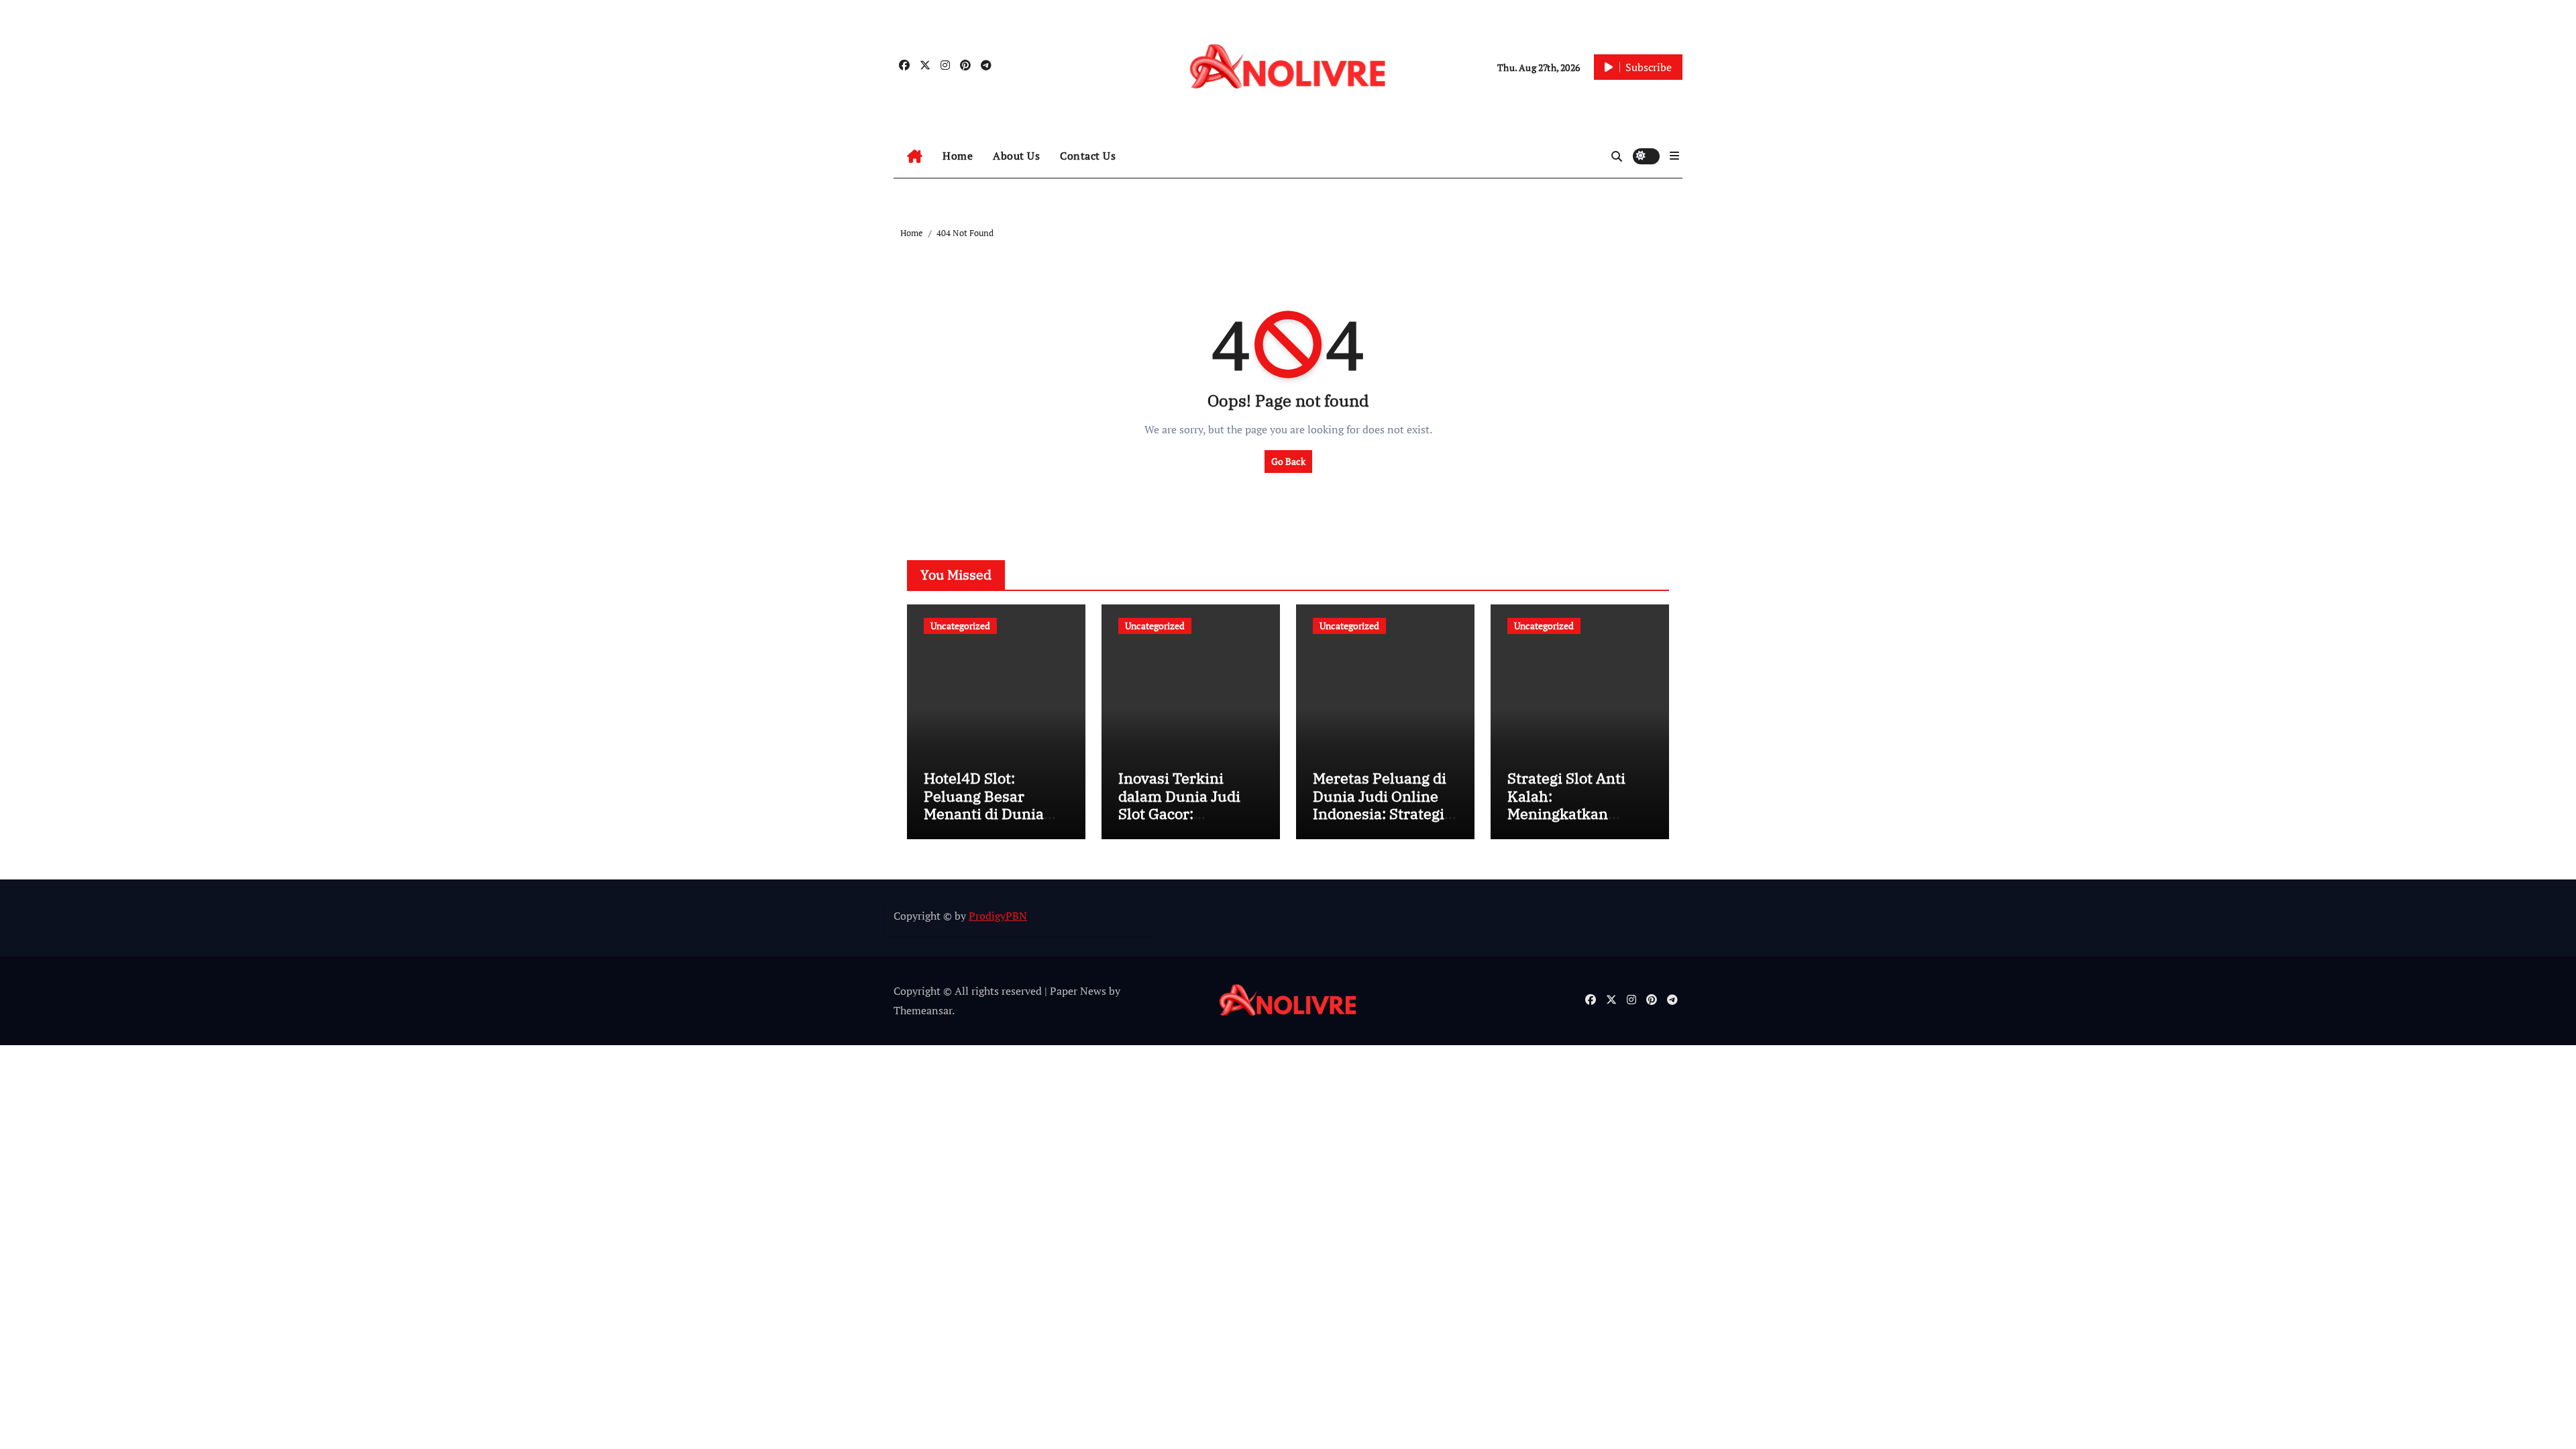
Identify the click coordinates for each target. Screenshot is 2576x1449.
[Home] (915, 156)
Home (958, 156)
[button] (1674, 156)
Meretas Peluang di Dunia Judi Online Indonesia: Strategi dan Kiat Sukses (1380, 804)
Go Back (1288, 461)
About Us (1016, 156)
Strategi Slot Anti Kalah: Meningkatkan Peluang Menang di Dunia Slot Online (1574, 813)
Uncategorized (960, 626)
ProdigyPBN (998, 916)
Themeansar (923, 1010)
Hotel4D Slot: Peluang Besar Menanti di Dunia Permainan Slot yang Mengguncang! (996, 813)
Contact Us (1088, 156)
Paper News (1078, 991)
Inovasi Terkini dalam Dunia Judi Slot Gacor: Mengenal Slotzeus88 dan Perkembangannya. (1186, 822)
